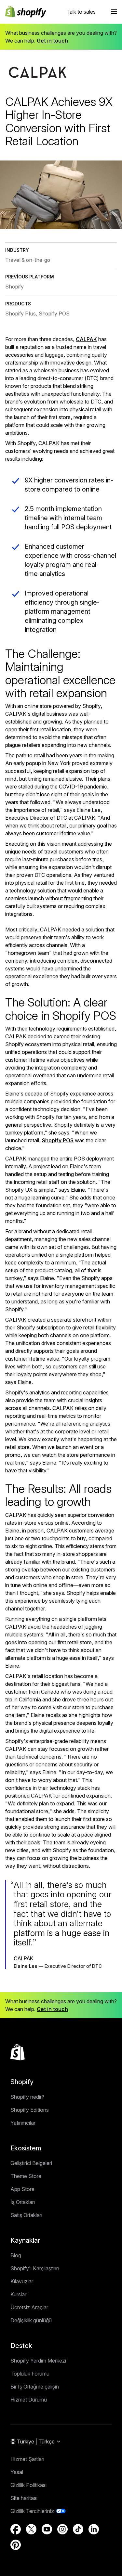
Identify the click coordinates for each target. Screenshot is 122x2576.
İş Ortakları (23, 2202)
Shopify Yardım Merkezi (38, 2361)
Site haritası (24, 2498)
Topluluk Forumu (30, 2374)
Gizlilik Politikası (28, 2485)
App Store (22, 2189)
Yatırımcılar (23, 2123)
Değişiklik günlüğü (31, 2320)
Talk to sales (81, 12)
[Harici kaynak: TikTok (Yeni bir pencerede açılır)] (78, 2529)
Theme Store (26, 2176)
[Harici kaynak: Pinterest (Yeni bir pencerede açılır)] (16, 2545)
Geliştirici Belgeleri (31, 2163)
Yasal (17, 2472)
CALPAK (86, 339)
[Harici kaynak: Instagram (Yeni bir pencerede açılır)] (62, 2529)
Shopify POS (58, 1140)
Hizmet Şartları (27, 2459)
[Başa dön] (18, 2052)
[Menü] (114, 12)
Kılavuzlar (22, 2281)
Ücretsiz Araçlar (29, 2307)
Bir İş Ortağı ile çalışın (35, 2387)
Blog (16, 2255)
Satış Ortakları (26, 2215)
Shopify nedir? (27, 2097)
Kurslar (18, 2294)
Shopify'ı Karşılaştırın (35, 2268)
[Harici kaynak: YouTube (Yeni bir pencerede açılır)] (47, 2529)
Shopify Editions (30, 2110)
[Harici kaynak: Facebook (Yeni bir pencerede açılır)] (16, 2529)
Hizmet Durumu (29, 2400)
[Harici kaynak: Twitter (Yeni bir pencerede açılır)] (31, 2529)
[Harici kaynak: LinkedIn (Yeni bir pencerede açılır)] (94, 2529)
